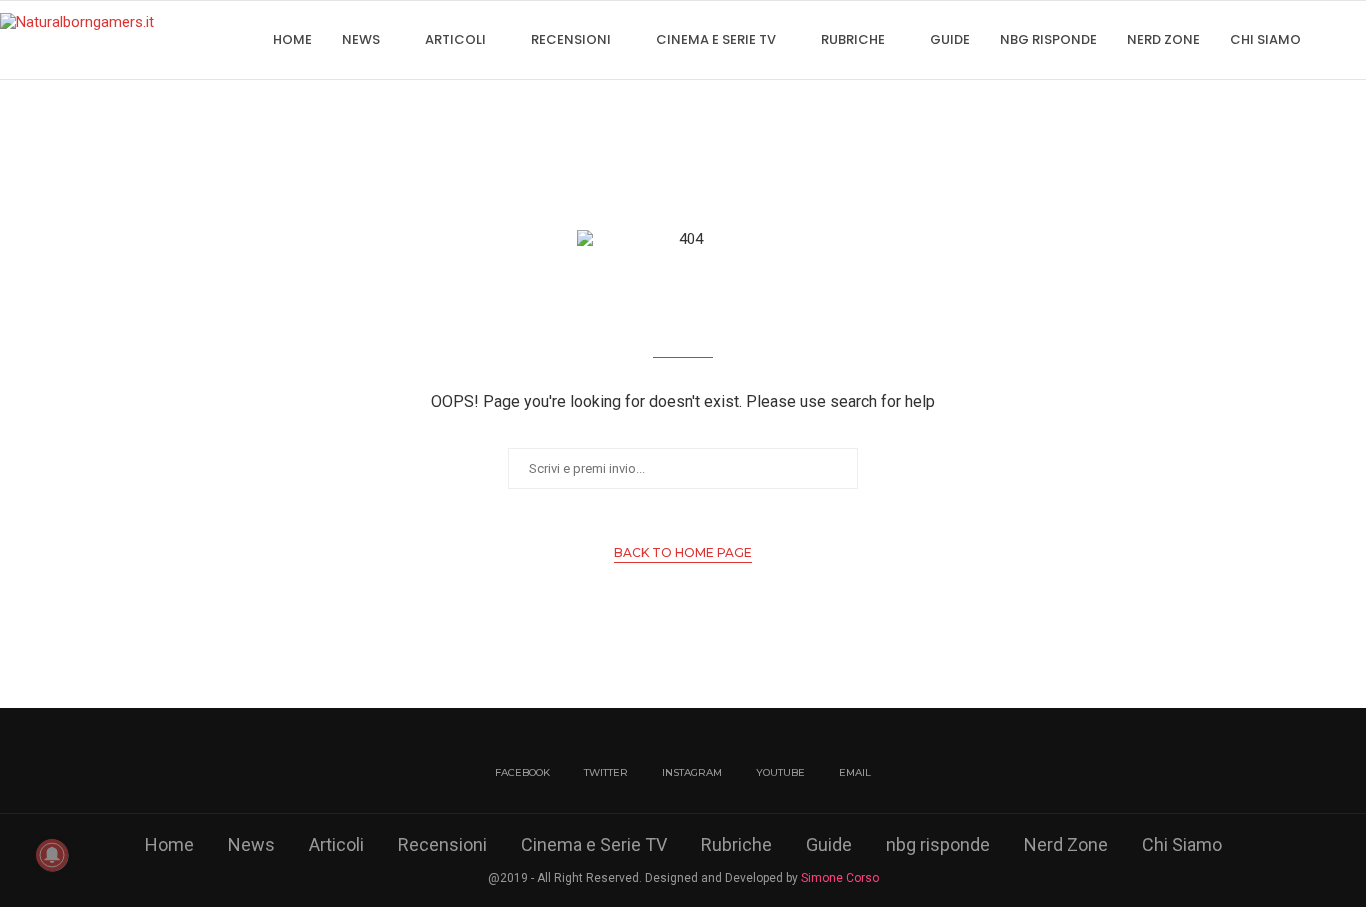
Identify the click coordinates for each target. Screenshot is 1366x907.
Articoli (455, 39)
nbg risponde (1048, 39)
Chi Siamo (1265, 39)
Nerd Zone (1163, 39)
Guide (950, 39)
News (361, 39)
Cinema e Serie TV (716, 39)
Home (292, 39)
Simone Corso (840, 878)
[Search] (1356, 40)
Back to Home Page (683, 552)
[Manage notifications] (52, 855)
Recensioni (571, 39)
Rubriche (853, 39)
